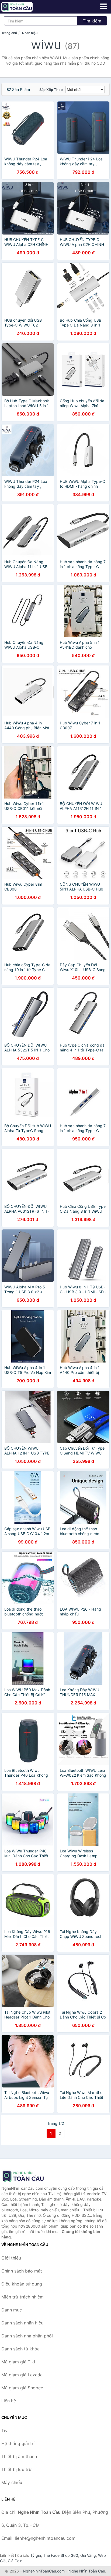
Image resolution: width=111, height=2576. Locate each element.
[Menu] (103, 6)
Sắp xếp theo (51, 90)
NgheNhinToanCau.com (44, 2571)
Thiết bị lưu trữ (16, 2469)
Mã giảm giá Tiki (18, 2362)
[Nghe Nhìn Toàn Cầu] (28, 2176)
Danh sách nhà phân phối (27, 2336)
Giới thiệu (11, 2258)
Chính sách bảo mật (22, 2271)
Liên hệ (9, 2401)
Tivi (5, 2430)
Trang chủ (9, 33)
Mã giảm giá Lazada (22, 2375)
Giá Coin (15, 2561)
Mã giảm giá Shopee (22, 2388)
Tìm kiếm (92, 21)
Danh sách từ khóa (20, 2349)
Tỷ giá (36, 2555)
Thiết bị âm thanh (19, 2456)
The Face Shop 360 (61, 2555)
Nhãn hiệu (30, 33)
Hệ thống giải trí (18, 2443)
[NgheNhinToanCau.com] (23, 7)
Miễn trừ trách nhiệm (22, 2297)
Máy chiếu (12, 2482)
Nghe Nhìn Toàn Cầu (87, 2571)
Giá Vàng (88, 2555)
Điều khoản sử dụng (22, 2284)
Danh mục (12, 2310)
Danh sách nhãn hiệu (22, 2323)
